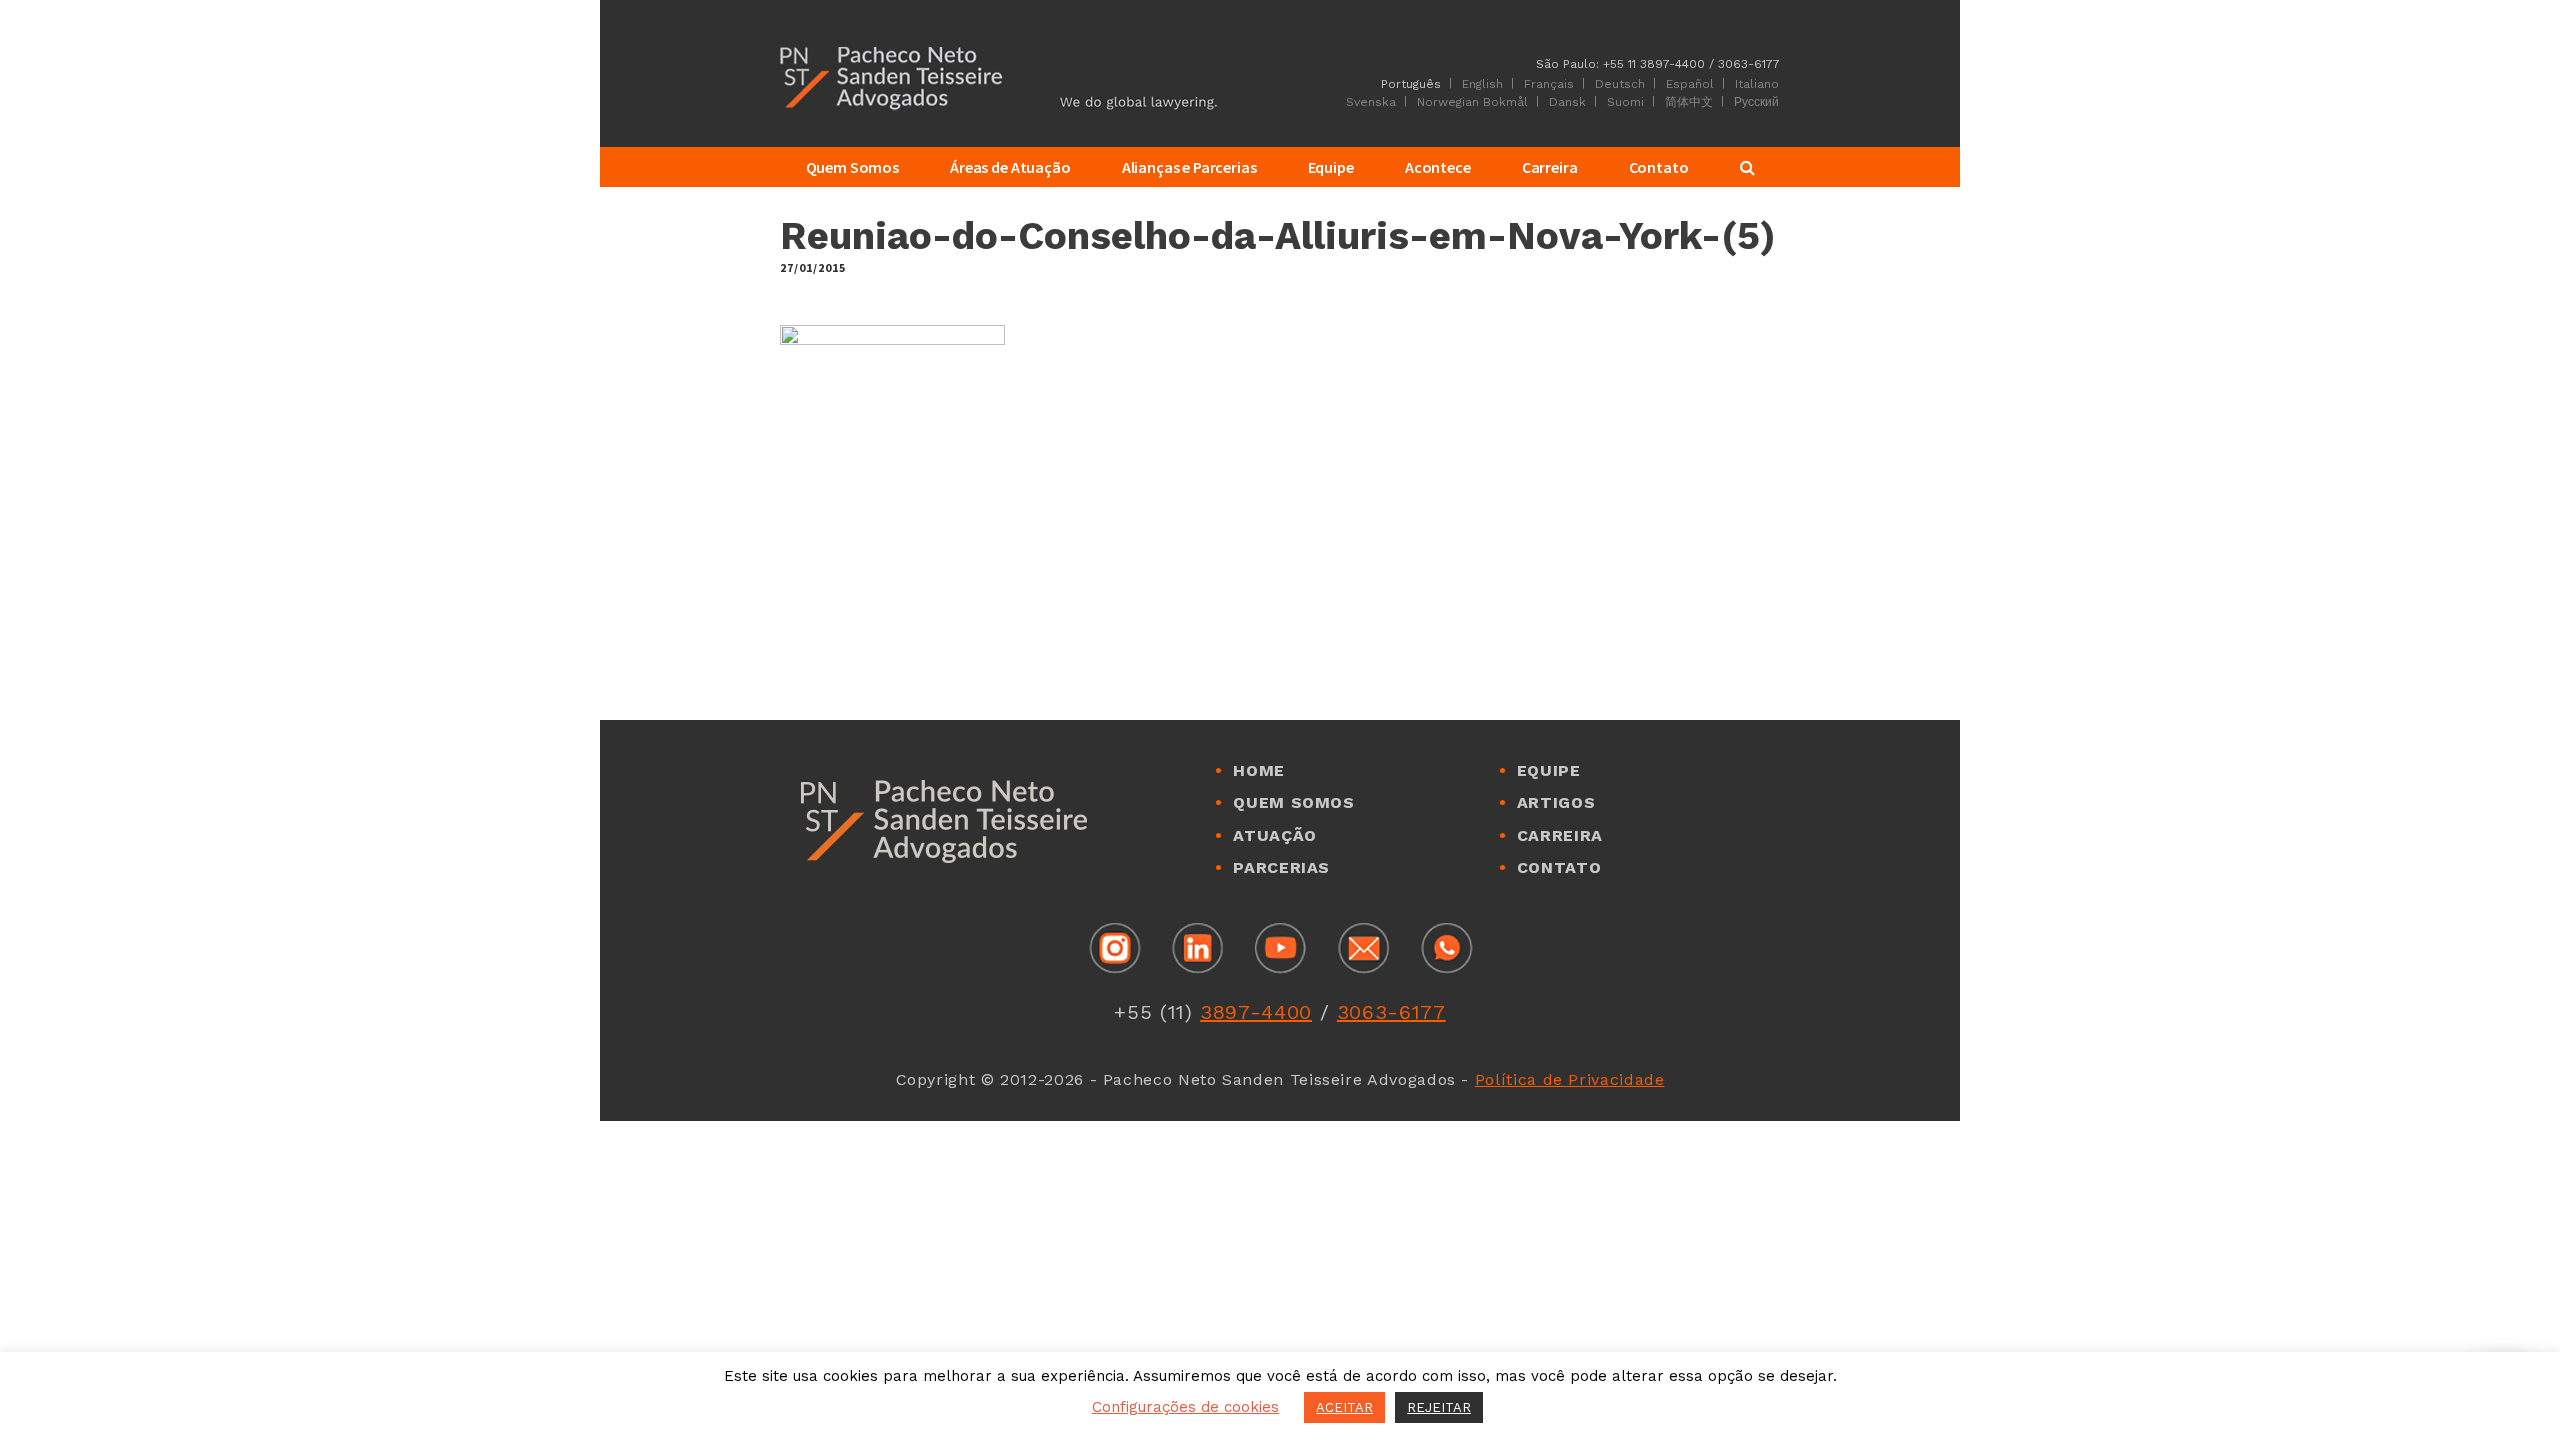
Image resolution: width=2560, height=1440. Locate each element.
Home (1259, 770)
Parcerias (1281, 867)
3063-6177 (1391, 1012)
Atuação (1274, 835)
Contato (1559, 867)
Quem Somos (1293, 802)
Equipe (1549, 770)
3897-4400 (1256, 1012)
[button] (2502, 1382)
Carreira (1560, 835)
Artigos (1556, 802)
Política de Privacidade (1570, 1079)
